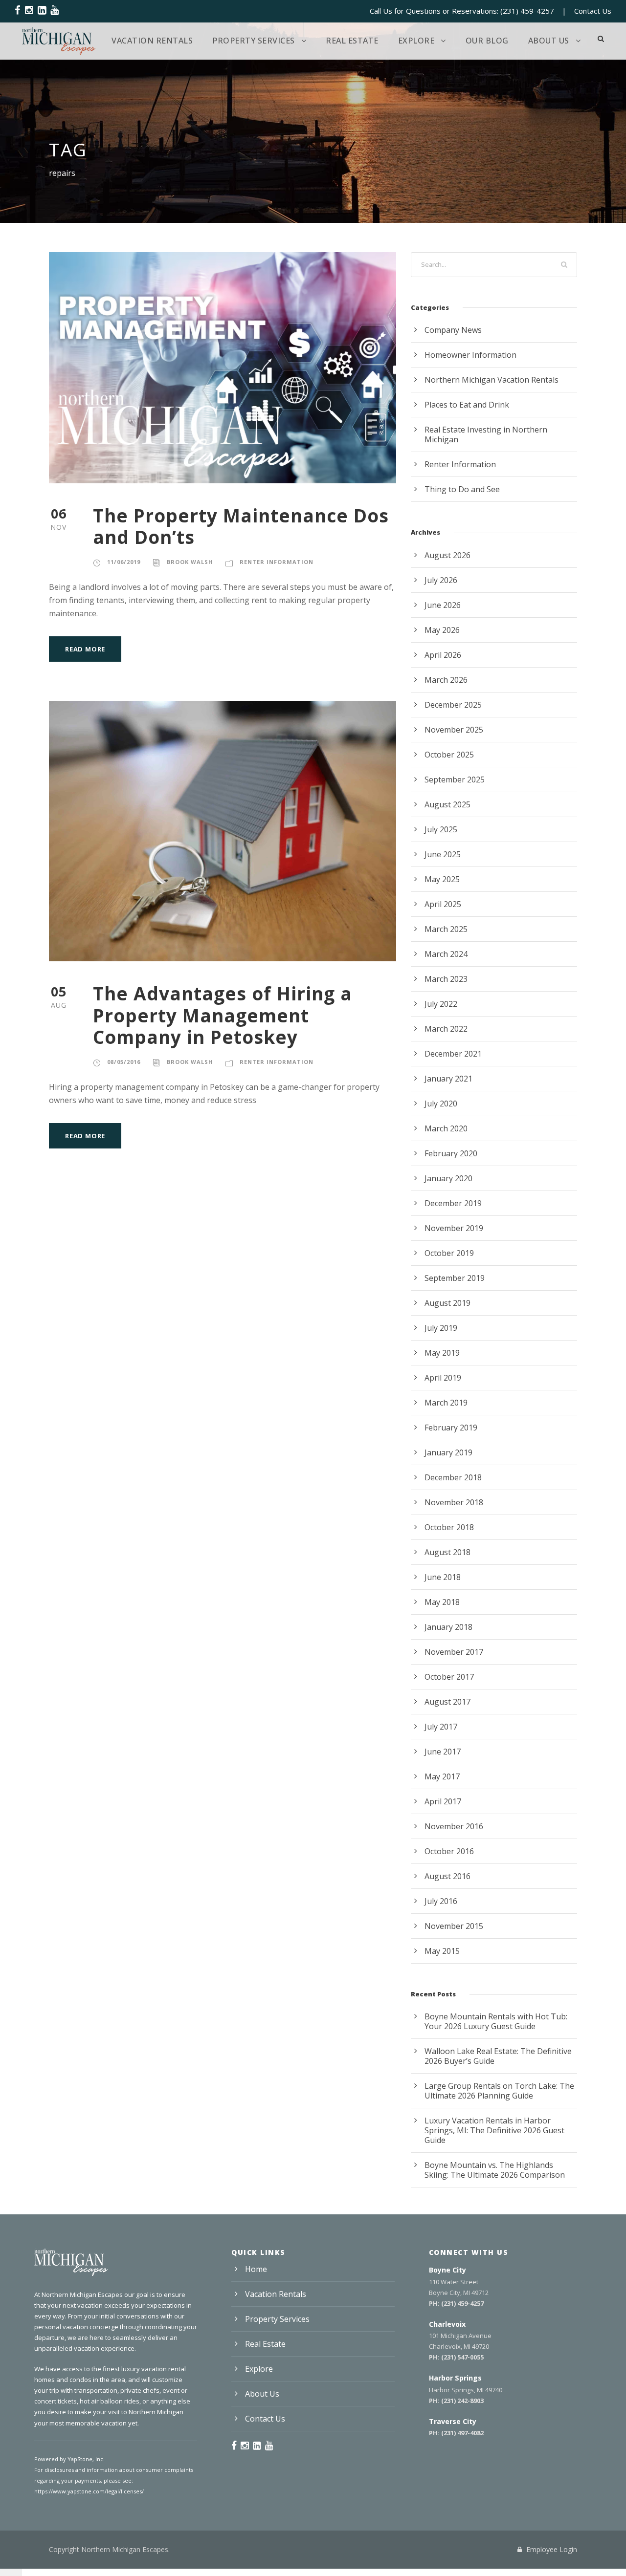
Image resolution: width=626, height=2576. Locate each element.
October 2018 (449, 1527)
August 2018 (447, 1552)
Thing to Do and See (462, 489)
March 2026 (446, 680)
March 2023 (446, 979)
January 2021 (448, 1079)
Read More (85, 649)
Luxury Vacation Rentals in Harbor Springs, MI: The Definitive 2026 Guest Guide (494, 2130)
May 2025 (442, 879)
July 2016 (441, 1901)
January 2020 (448, 1178)
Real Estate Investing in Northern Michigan (486, 434)
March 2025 (446, 929)
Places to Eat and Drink (467, 405)
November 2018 (454, 1502)
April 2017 (443, 1801)
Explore (416, 41)
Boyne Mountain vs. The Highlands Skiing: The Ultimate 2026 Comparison (495, 2170)
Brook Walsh (190, 562)
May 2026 (442, 630)
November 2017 (454, 1652)
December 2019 (453, 1203)
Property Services (254, 41)
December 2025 (453, 705)
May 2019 (442, 1353)
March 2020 (446, 1128)
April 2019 (443, 1378)
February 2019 (451, 1428)
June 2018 (443, 1577)
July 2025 (441, 829)
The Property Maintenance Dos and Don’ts (241, 526)
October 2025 (449, 755)
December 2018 (453, 1477)
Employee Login (551, 2549)
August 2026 (447, 555)
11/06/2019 (124, 562)
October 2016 (449, 1851)
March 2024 (446, 954)
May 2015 (442, 1951)
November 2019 (454, 1228)
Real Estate (352, 41)
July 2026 (441, 580)
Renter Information (277, 562)
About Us (549, 41)
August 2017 (447, 1702)
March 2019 (446, 1403)
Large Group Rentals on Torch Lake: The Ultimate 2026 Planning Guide (499, 2091)
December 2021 (453, 1054)
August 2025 (447, 804)
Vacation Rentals (152, 41)
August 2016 (447, 1876)
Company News (453, 330)
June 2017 (443, 1752)
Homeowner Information (470, 355)
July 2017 (441, 1727)
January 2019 (448, 1452)
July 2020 (441, 1104)
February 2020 (451, 1153)
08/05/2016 (124, 1062)
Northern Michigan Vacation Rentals (492, 380)
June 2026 (443, 605)
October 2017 (449, 1677)
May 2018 (442, 1602)
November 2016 (454, 1826)
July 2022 (441, 1004)
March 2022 (446, 1029)
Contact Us (593, 11)
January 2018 (448, 1627)
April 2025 (443, 904)
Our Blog (487, 41)
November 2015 (454, 1926)
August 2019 (447, 1303)
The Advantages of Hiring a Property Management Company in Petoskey (223, 1015)
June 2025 (443, 854)
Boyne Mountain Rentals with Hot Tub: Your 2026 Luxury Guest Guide (496, 2021)
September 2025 (455, 779)
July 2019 (441, 1328)
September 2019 (455, 1278)
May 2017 (442, 1776)
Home (256, 2269)
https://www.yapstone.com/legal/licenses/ (89, 2491)
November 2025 (454, 730)
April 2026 (443, 655)
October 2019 (449, 1253)
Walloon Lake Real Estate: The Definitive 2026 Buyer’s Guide (498, 2056)
